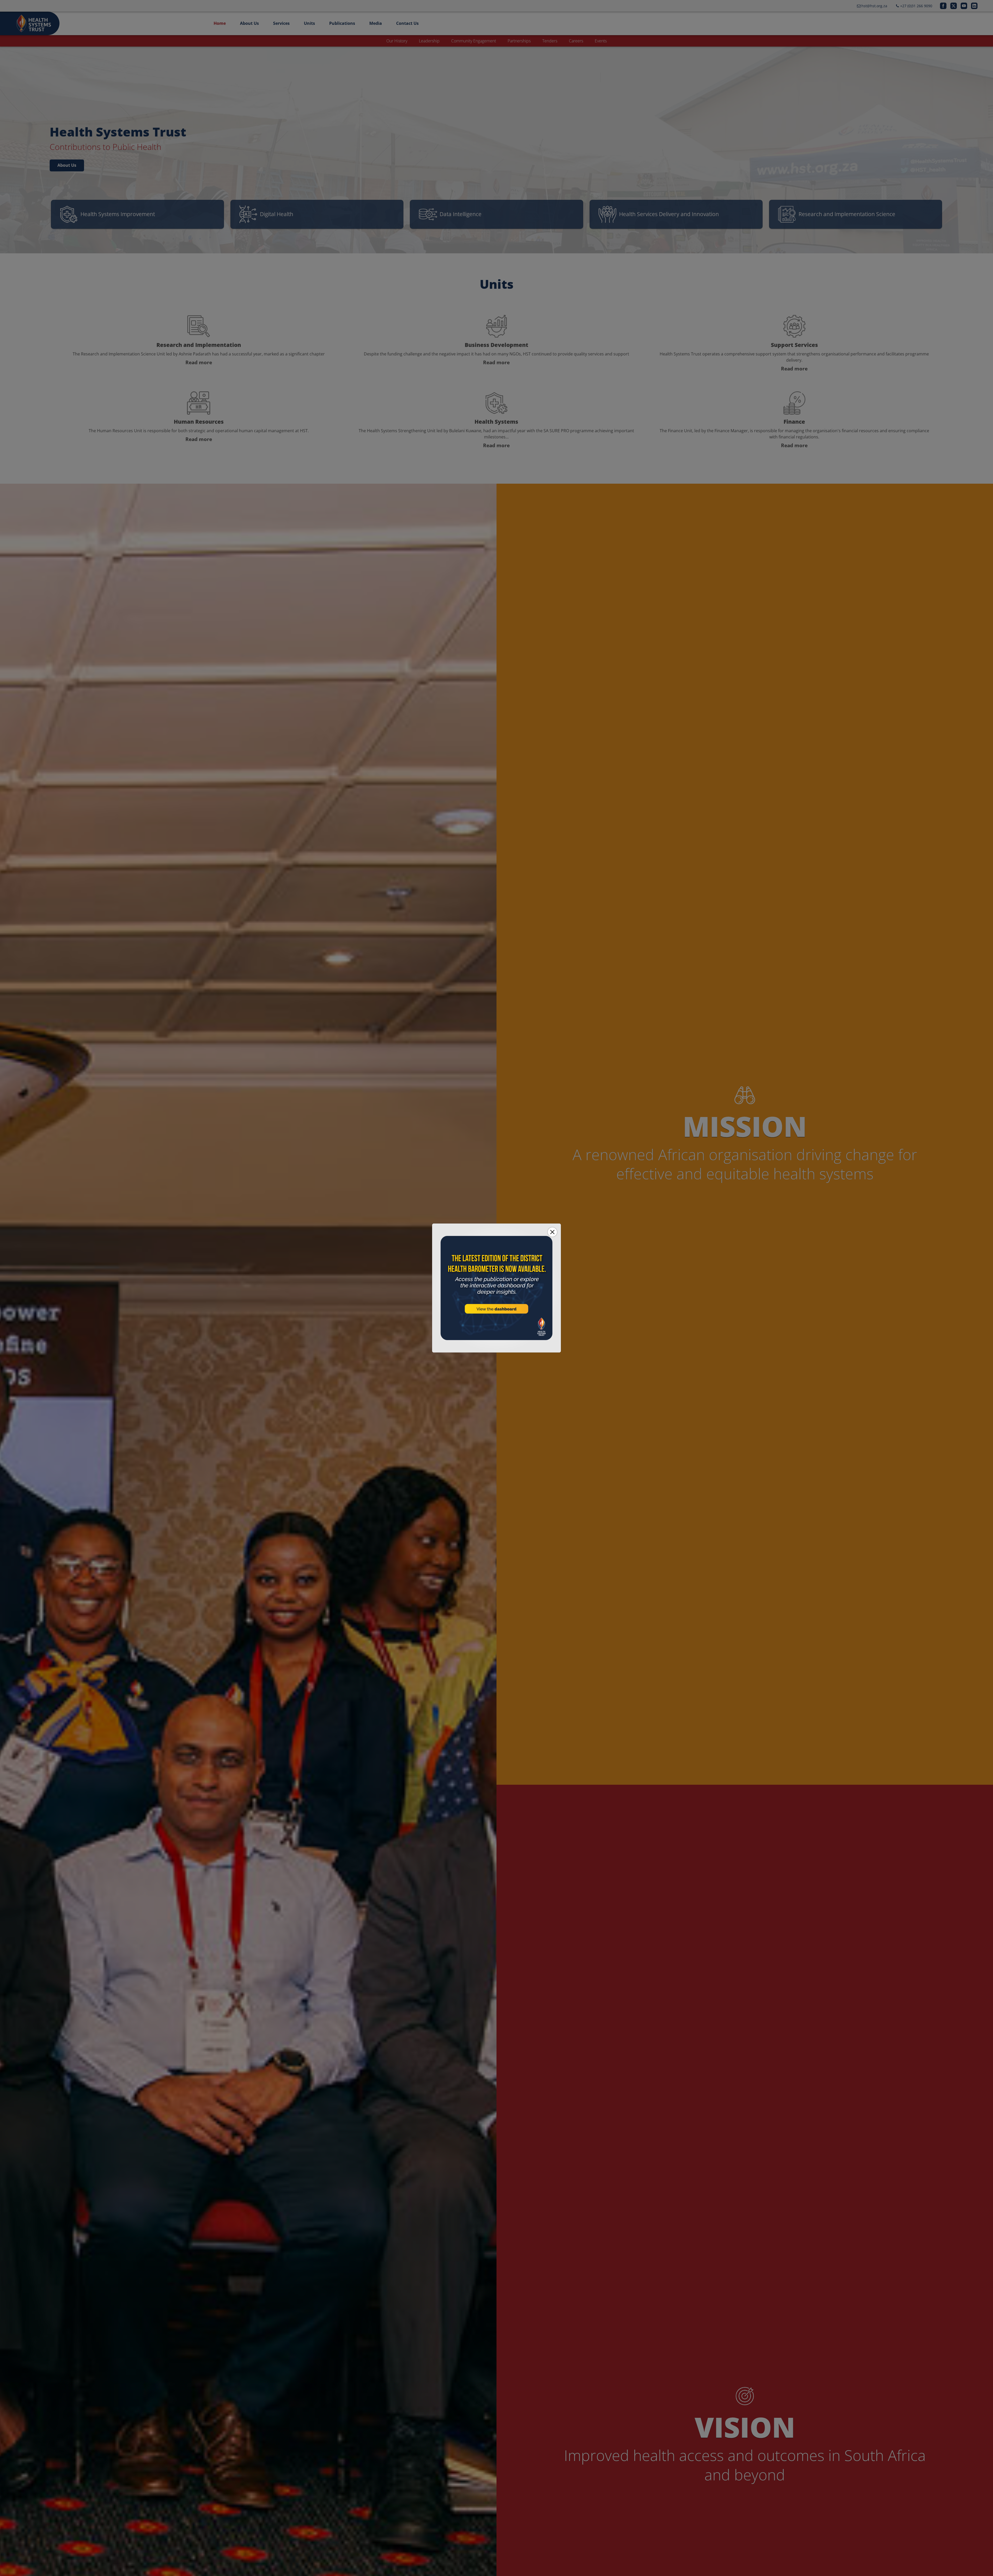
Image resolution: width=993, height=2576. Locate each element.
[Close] (552, 1232)
